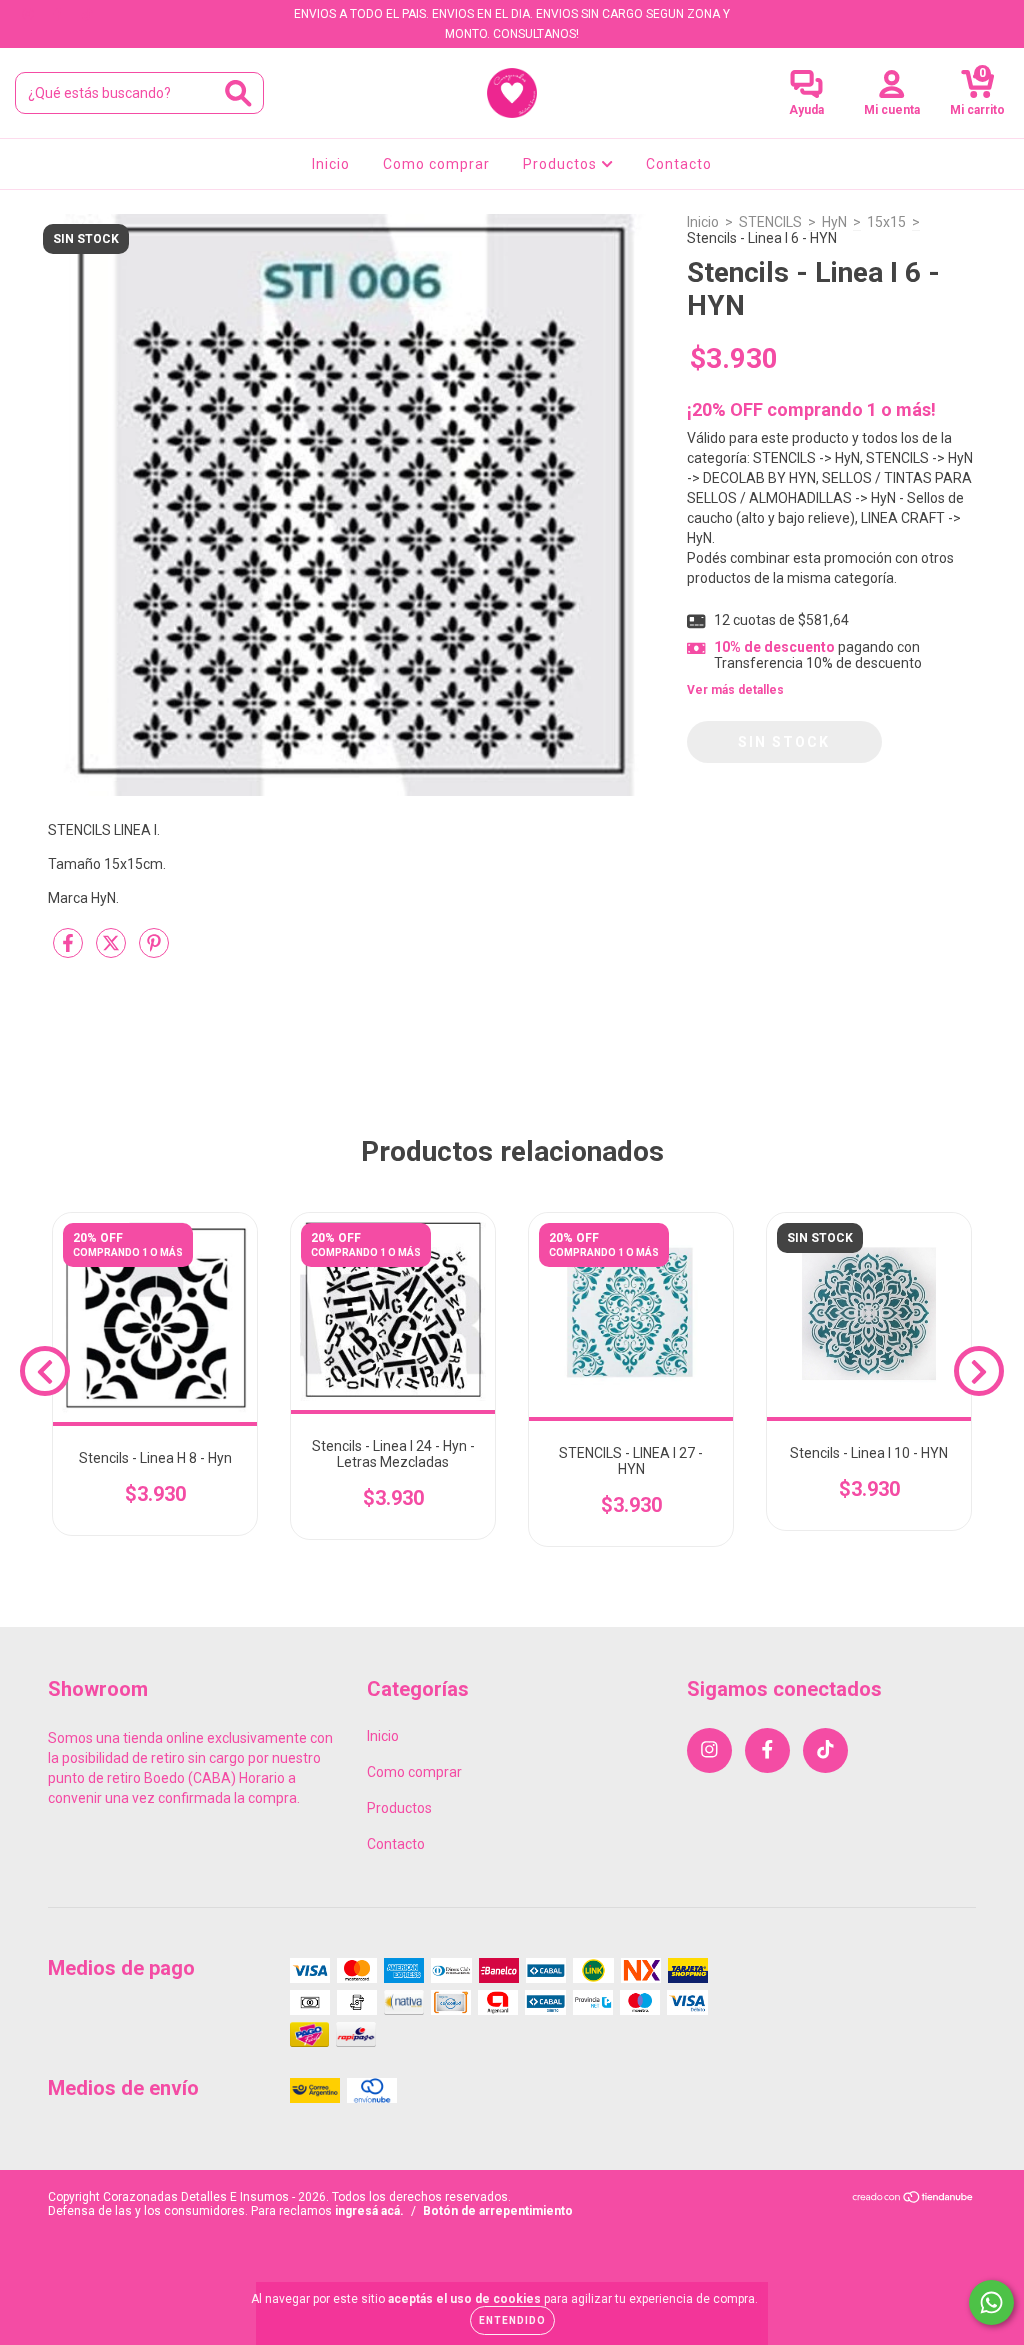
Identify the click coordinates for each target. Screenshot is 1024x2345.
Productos (562, 164)
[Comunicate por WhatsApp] (991, 2302)
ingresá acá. (369, 2211)
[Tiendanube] (913, 2200)
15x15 (886, 222)
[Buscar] (238, 93)
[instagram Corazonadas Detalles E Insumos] (29, 14)
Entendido (512, 2320)
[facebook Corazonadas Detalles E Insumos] (58, 14)
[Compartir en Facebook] (69, 951)
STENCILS (770, 222)
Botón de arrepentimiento (498, 2211)
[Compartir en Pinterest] (154, 951)
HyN (834, 222)
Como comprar (436, 164)
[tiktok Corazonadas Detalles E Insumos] (87, 14)
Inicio (331, 164)
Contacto (679, 164)
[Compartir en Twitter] (112, 951)
